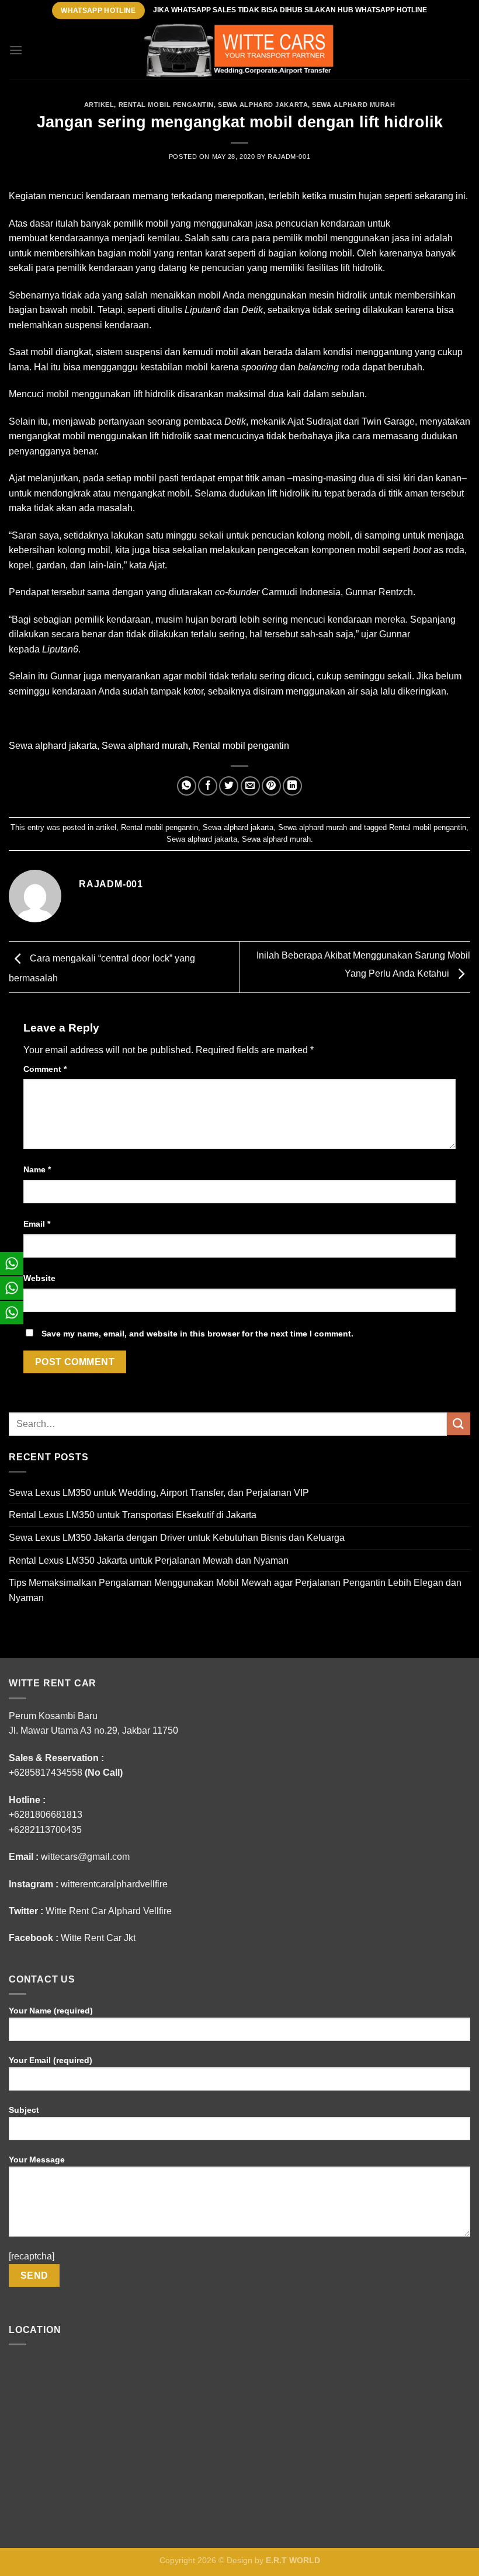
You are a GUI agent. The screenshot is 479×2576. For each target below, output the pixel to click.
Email (37, 1224)
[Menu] (16, 50)
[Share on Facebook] (208, 786)
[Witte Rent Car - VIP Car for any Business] (239, 51)
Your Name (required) (51, 2011)
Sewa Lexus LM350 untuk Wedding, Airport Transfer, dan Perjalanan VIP (159, 1493)
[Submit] (459, 1424)
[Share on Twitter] (229, 786)
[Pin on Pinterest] (271, 786)
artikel (99, 105)
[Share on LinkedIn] (292, 786)
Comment (45, 1069)
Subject (24, 2110)
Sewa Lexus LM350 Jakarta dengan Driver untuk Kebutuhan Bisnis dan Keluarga (177, 1538)
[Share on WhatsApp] (187, 786)
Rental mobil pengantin (166, 105)
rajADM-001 (289, 157)
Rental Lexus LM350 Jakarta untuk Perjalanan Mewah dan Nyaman (149, 1560)
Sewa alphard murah (353, 105)
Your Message (37, 2160)
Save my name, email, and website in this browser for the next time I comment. (197, 1334)
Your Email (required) (51, 2060)
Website (39, 1278)
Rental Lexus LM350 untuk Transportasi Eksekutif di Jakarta (133, 1515)
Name (37, 1169)
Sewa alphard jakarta (263, 105)
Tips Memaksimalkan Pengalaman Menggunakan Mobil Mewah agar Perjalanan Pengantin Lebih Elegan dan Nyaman (235, 1590)
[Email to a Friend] (250, 786)
